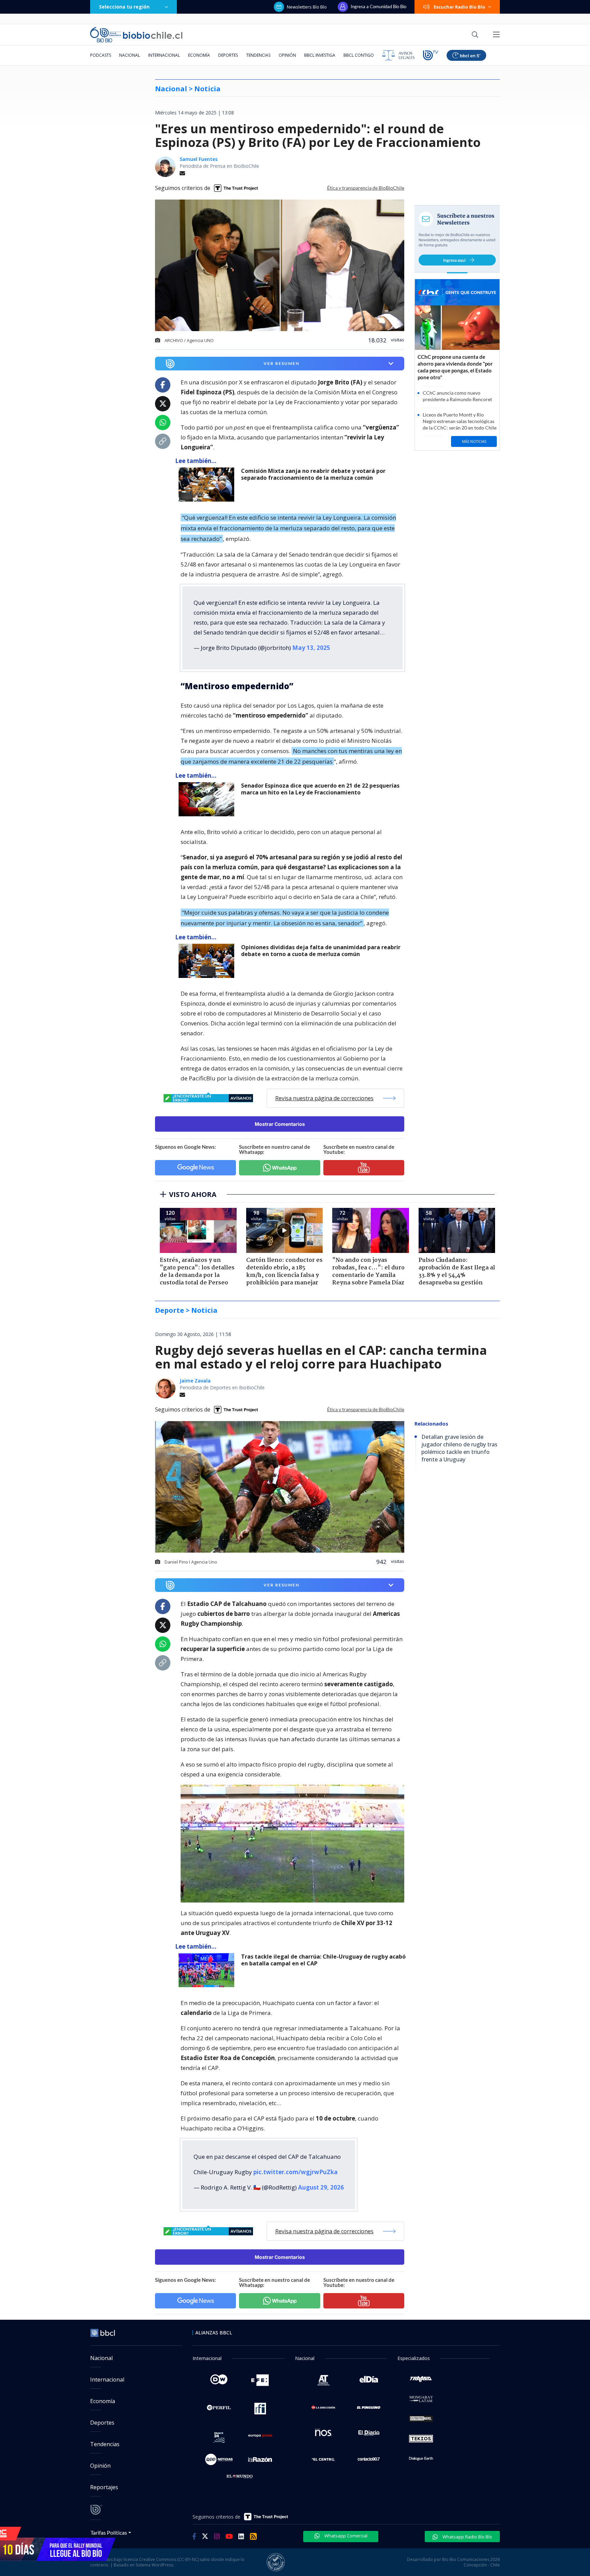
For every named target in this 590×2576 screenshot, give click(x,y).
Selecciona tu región (124, 7)
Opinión (287, 55)
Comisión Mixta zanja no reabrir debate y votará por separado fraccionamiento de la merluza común (313, 474)
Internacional (164, 55)
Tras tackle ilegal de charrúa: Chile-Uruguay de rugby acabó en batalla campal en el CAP (323, 1960)
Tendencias (258, 55)
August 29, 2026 (321, 2187)
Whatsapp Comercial (345, 2536)
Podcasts (101, 55)
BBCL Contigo (359, 55)
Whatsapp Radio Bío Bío (467, 2537)
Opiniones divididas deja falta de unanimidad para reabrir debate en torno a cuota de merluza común (321, 951)
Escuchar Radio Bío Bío (459, 7)
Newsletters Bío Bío (307, 7)
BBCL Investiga (320, 55)
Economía (199, 55)
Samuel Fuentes (199, 159)
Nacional (130, 55)
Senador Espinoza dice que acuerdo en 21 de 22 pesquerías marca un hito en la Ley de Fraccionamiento (320, 789)
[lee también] (208, 485)
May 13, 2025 (311, 648)
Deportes (228, 55)
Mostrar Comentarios (280, 1124)
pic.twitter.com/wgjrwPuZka (296, 2172)
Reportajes (104, 2487)
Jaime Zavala (195, 1381)
